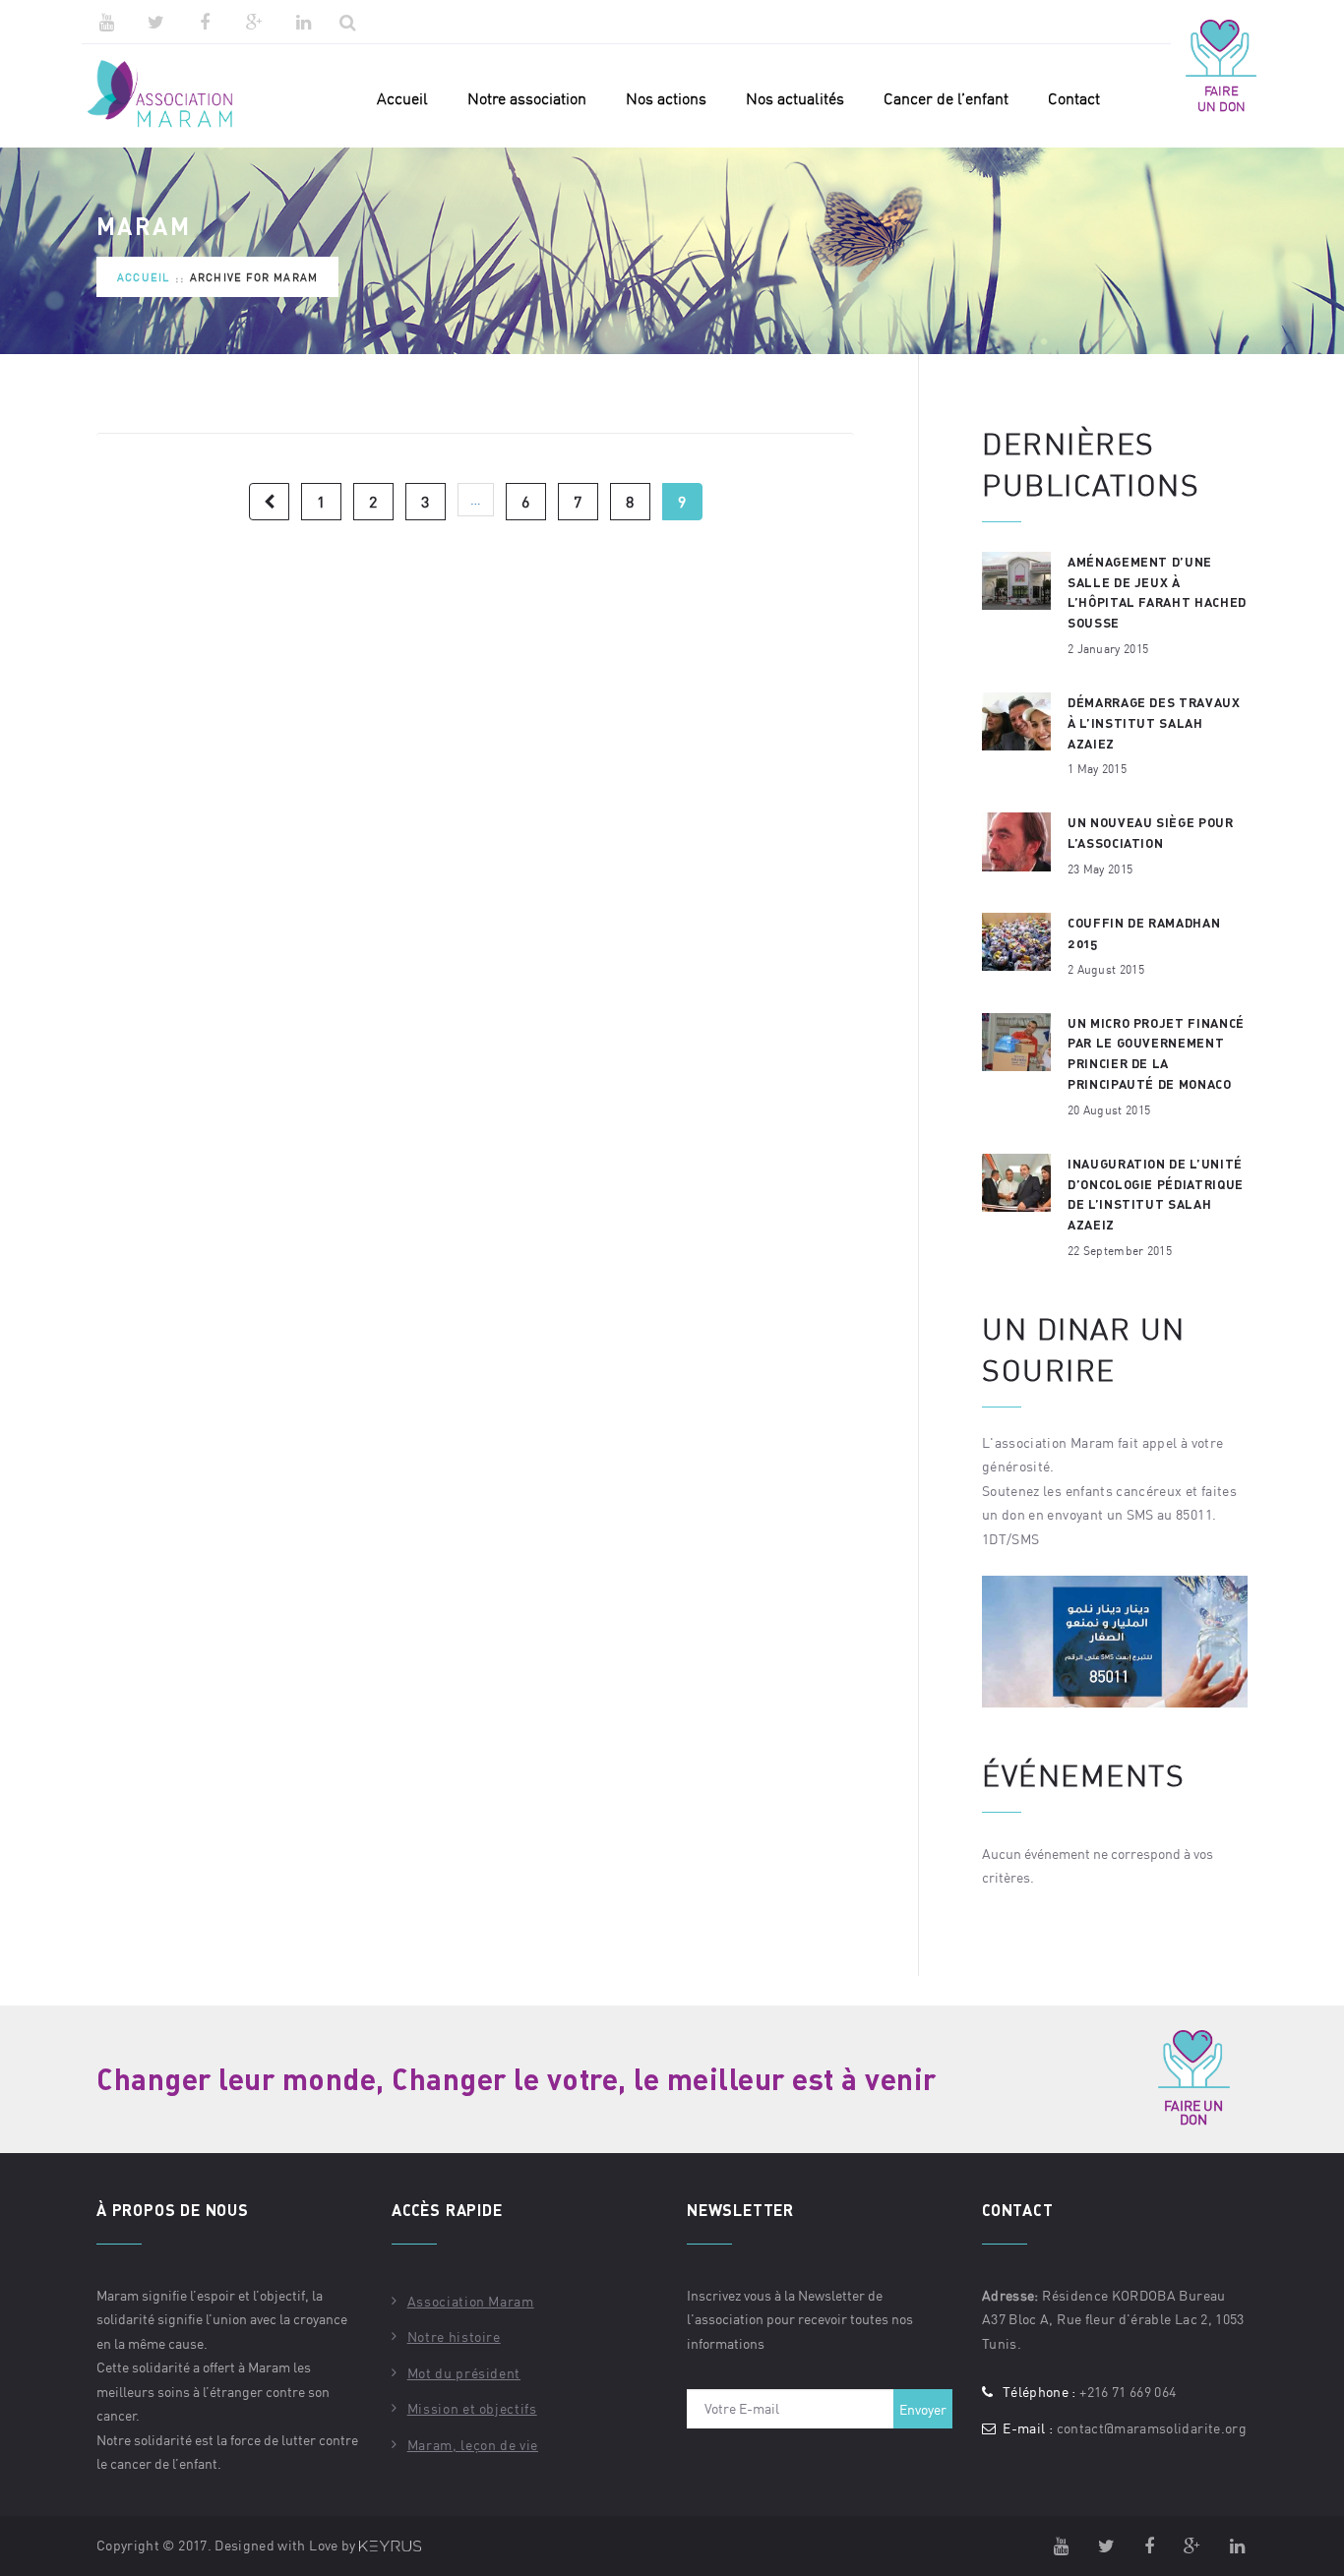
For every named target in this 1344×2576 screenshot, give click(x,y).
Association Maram (471, 2301)
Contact (1074, 98)
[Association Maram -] (173, 95)
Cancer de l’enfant (946, 98)
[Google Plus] (254, 22)
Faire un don (1222, 98)
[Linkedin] (303, 22)
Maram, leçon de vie (473, 2445)
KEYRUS (390, 2546)
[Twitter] (155, 22)
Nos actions (666, 98)
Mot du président (464, 2373)
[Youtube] (106, 22)
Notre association (527, 98)
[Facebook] (205, 22)
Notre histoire (454, 2336)
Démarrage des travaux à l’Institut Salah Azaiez (1154, 723)
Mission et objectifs (472, 2408)
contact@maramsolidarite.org (1152, 2428)
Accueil (402, 98)
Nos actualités (795, 98)
